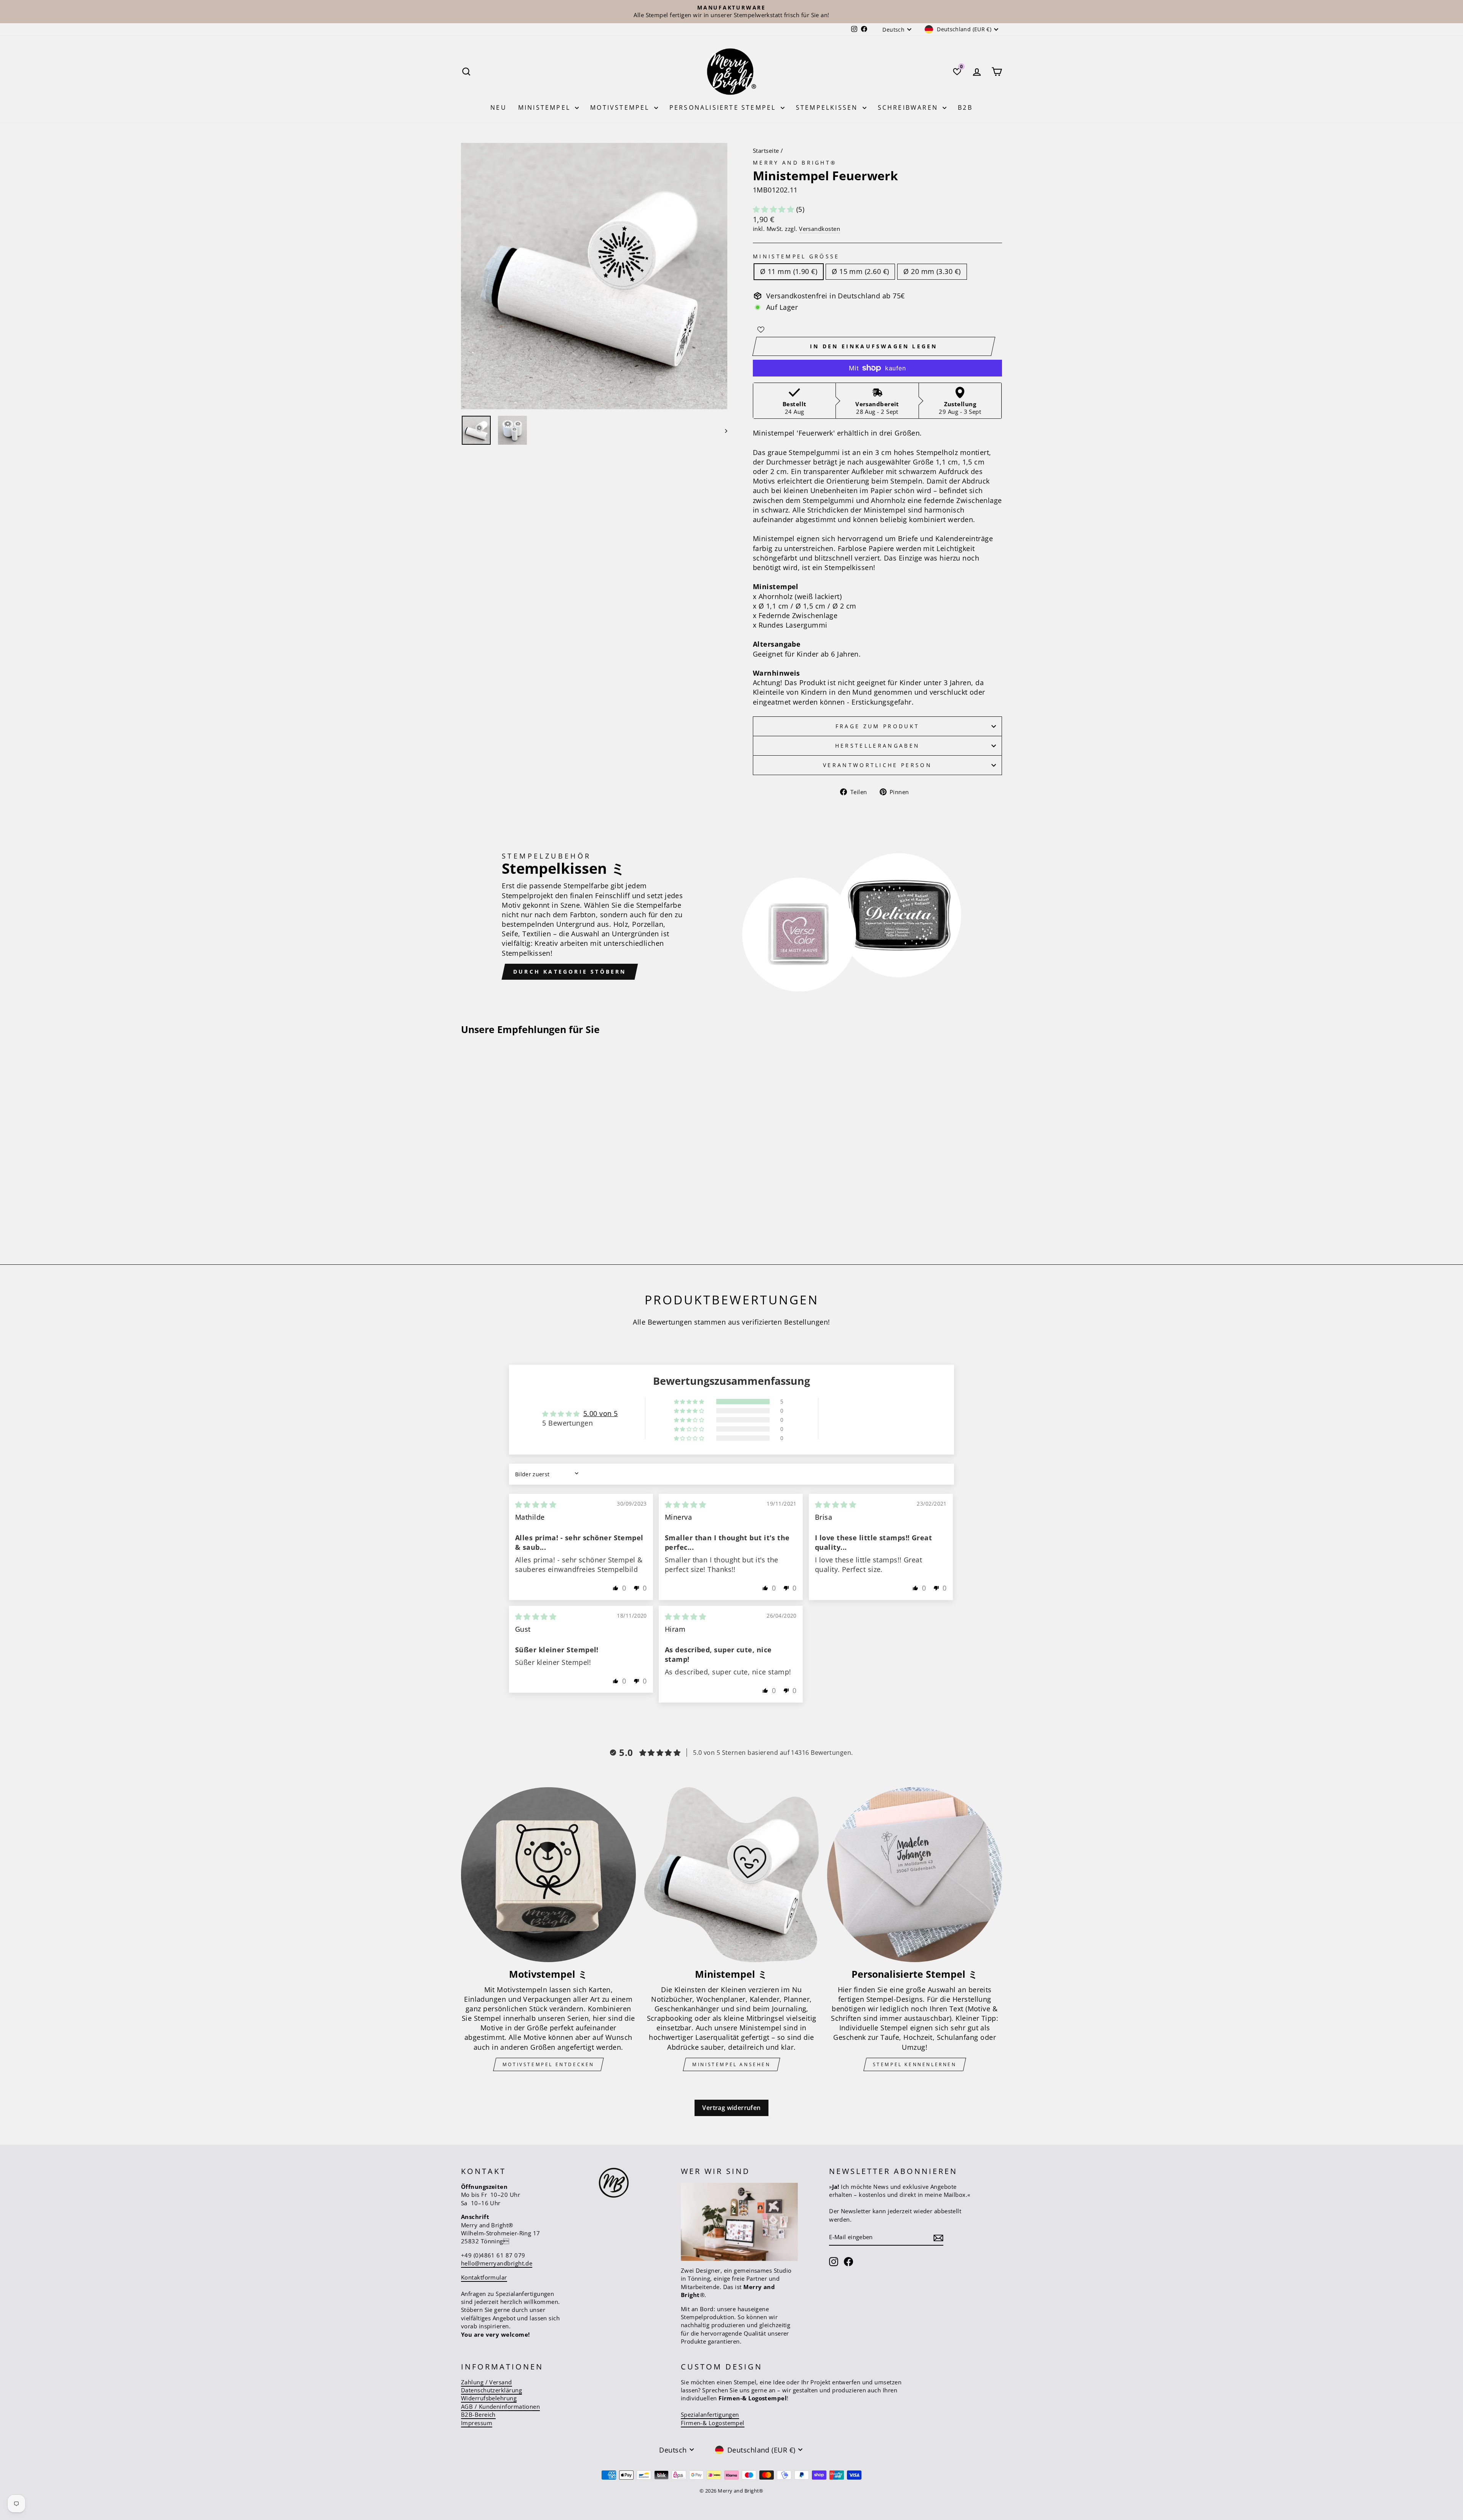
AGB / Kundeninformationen (500, 2406)
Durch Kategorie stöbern (570, 972)
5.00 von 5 (601, 1413)
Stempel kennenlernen (915, 2064)
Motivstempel (621, 107)
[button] (775, 209)
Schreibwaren (909, 107)
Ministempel (546, 107)
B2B (965, 107)
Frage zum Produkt (877, 726)
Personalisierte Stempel (724, 107)
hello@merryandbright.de (497, 2263)
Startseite (766, 151)
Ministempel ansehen (731, 2064)
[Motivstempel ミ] (548, 1875)
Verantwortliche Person (877, 765)
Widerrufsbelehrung (489, 2398)
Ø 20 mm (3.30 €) (932, 271)
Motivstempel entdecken (548, 2064)
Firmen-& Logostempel (713, 2423)
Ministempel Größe (796, 256)
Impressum (477, 2423)
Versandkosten (820, 229)
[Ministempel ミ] (732, 1875)
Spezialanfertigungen (710, 2414)
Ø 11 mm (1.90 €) (789, 271)
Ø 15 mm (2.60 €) (860, 271)
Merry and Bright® (795, 163)
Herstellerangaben (877, 746)
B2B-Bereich (478, 2414)
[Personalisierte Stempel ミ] (915, 1875)
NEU (499, 107)
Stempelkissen (828, 107)
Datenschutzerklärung (491, 2390)
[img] (536, 1504)
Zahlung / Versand (487, 2382)
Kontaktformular (484, 2277)
